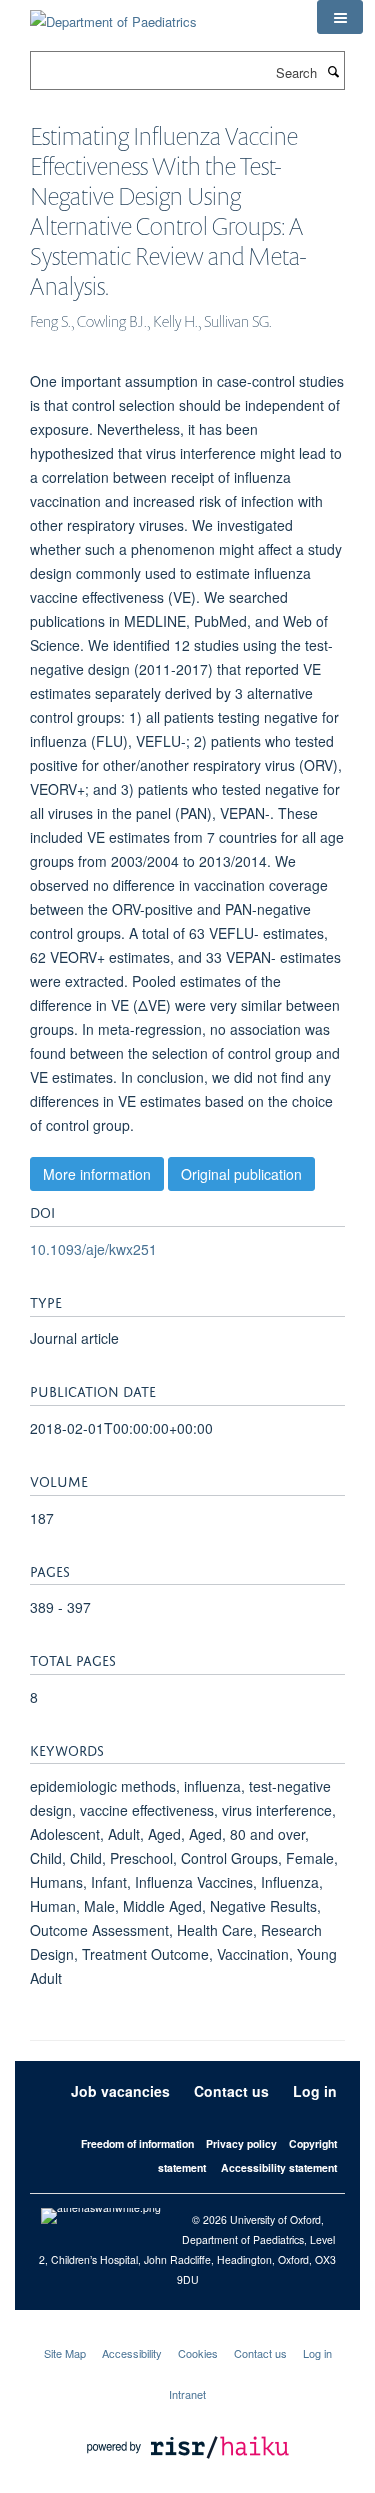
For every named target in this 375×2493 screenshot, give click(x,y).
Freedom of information (137, 2143)
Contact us (231, 2091)
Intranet (187, 2394)
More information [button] (97, 1174)
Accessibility (132, 2353)
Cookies (198, 2353)
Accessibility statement (279, 2167)
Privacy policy (241, 2143)
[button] (340, 17)
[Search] (333, 71)
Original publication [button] (241, 1174)
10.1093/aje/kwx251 (93, 1249)
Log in (315, 2091)
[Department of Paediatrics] (113, 14)
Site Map (65, 2353)
